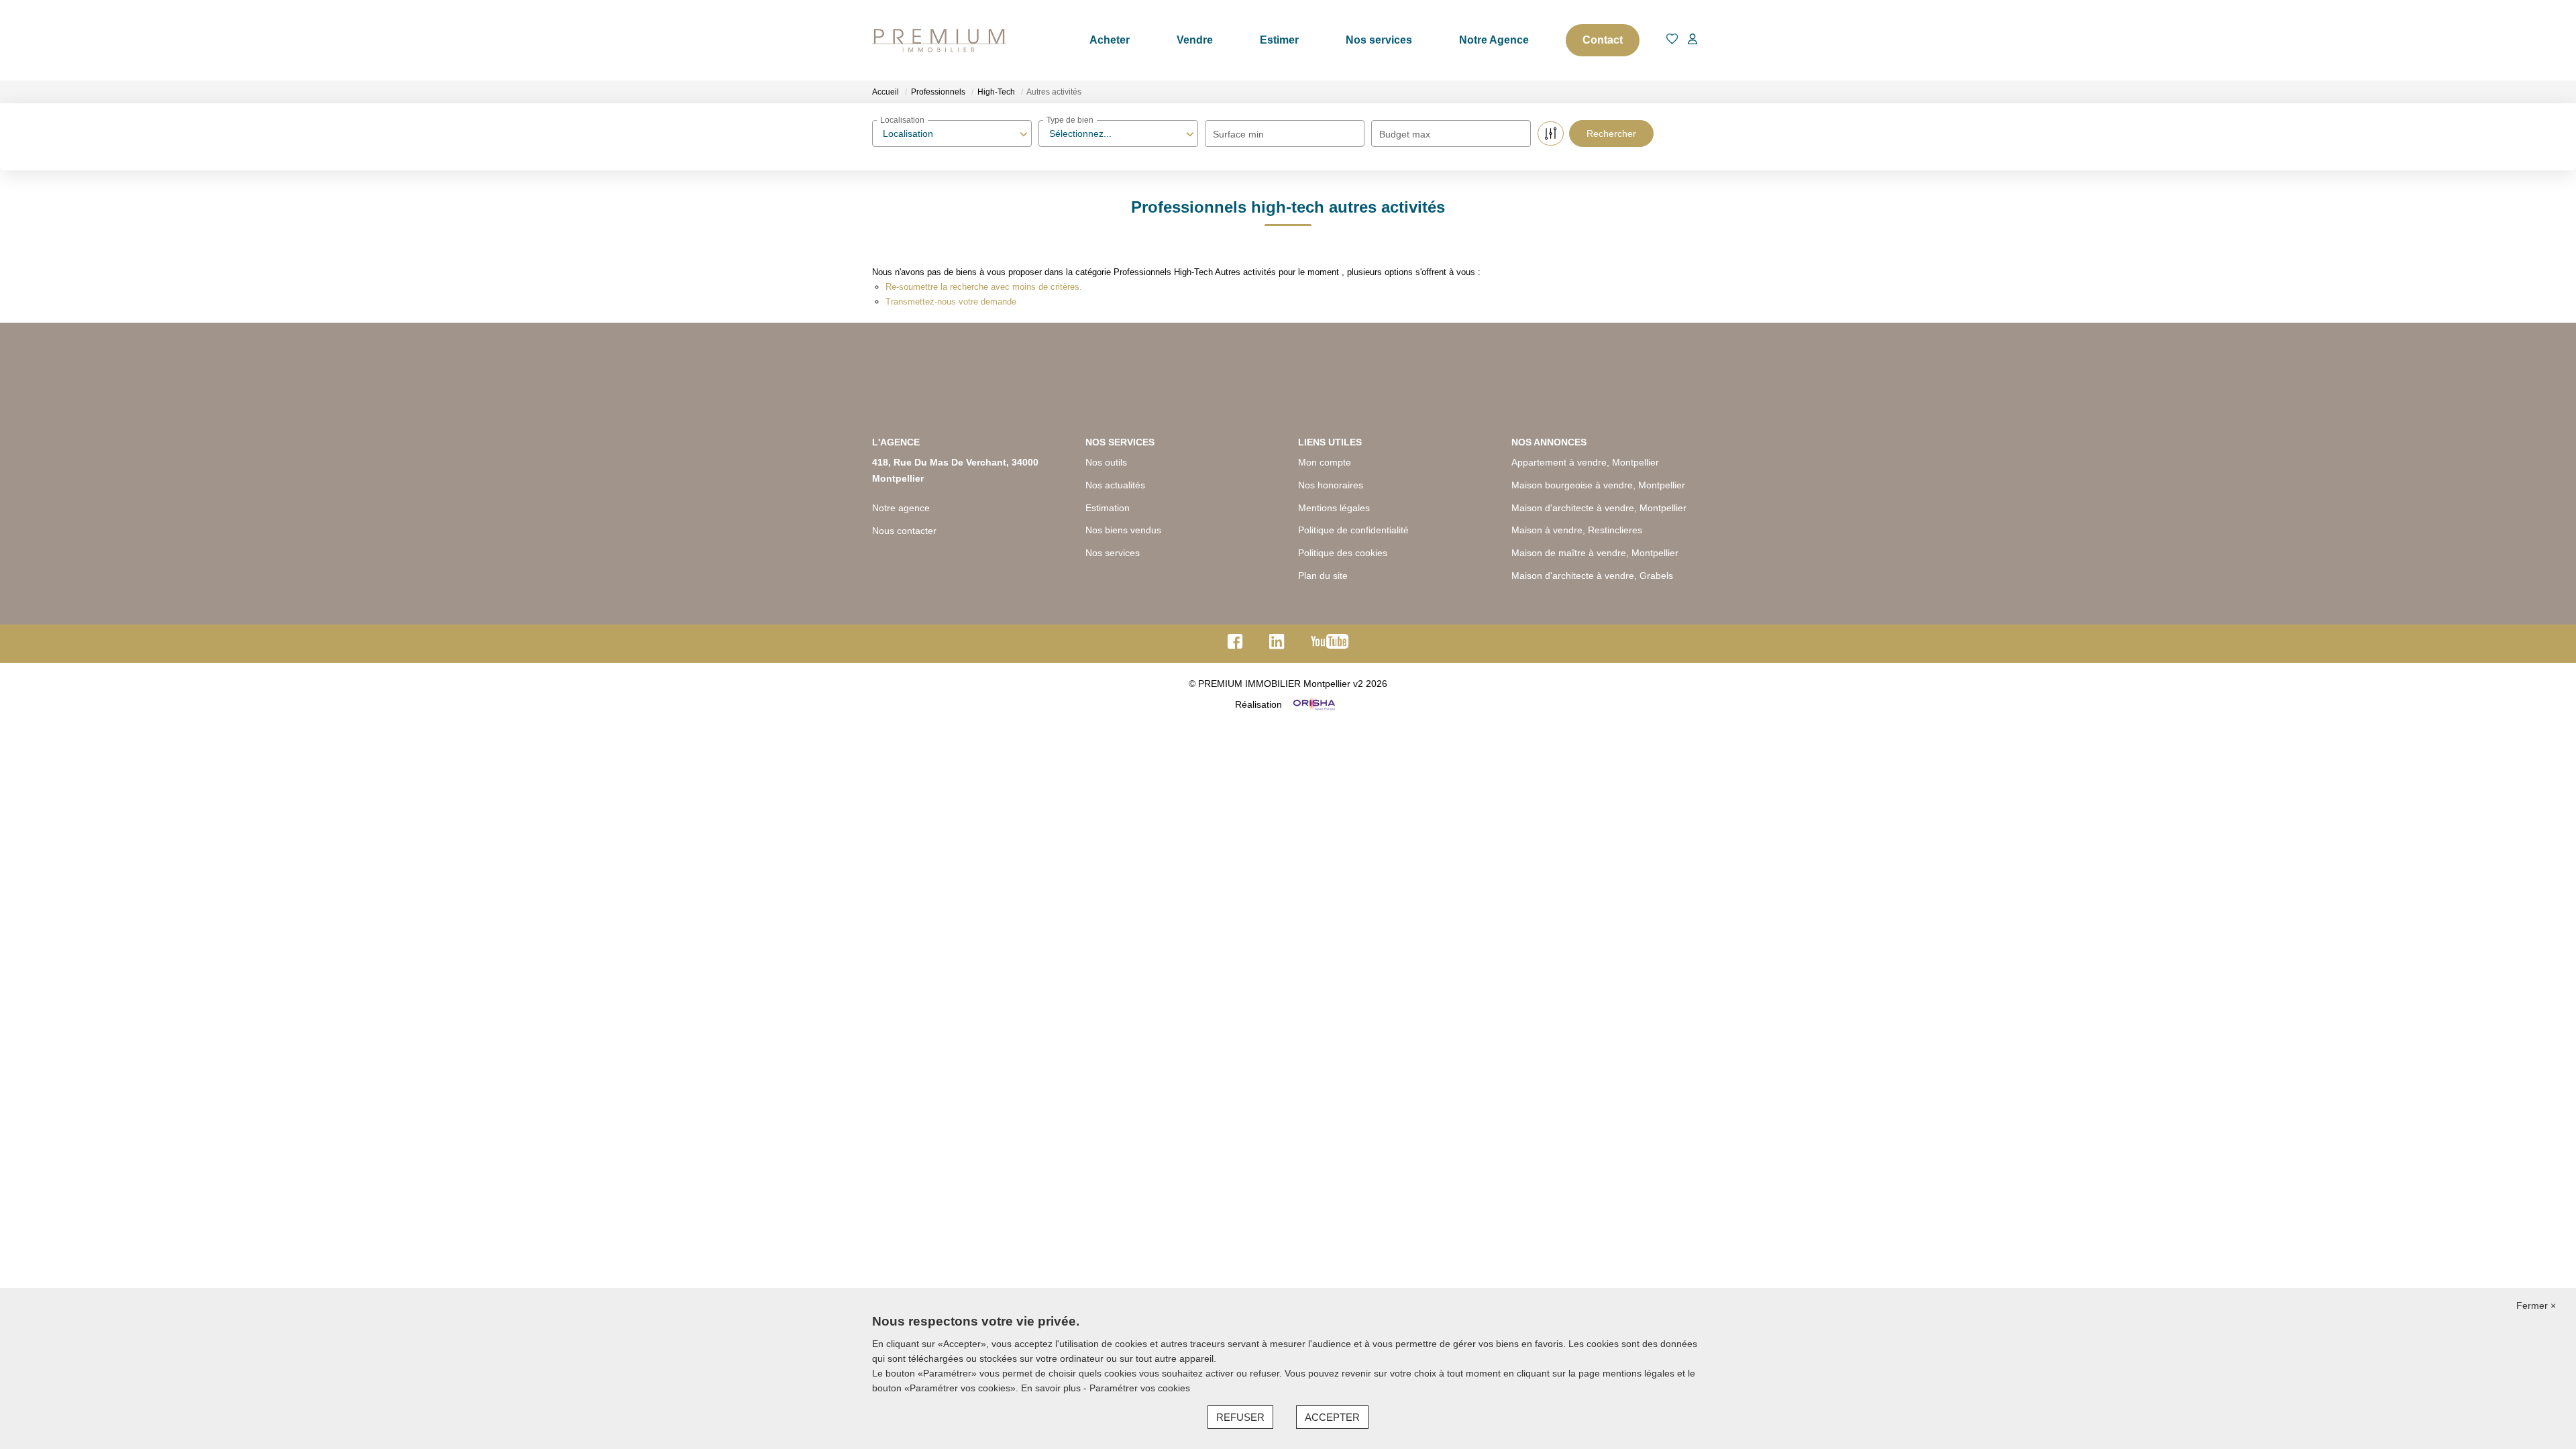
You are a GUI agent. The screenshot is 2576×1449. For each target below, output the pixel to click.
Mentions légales (1334, 508)
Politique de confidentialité (1353, 530)
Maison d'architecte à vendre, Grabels (1592, 576)
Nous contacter (904, 531)
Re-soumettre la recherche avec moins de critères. (984, 287)
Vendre (1195, 40)
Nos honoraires (1331, 485)
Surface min (1238, 134)
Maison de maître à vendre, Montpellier (1595, 553)
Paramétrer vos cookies (1140, 1388)
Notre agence (901, 508)
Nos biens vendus (1123, 530)
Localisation (902, 120)
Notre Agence (1494, 40)
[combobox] (952, 133)
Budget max (1405, 134)
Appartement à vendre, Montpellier (1585, 462)
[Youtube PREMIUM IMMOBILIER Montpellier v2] (1330, 645)
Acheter (1110, 40)
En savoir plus (1052, 1388)
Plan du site (1323, 576)
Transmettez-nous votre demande (951, 302)
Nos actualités (1115, 485)
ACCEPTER (1332, 1417)
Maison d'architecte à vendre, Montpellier (1599, 508)
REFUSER (1240, 1417)
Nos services (1379, 40)
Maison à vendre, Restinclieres (1577, 530)
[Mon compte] (1693, 40)
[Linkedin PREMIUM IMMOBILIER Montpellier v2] (1277, 645)
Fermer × (2536, 1305)
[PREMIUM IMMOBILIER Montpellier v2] (939, 40)
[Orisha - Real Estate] (1313, 704)
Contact (1603, 40)
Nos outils (1106, 462)
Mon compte (1325, 462)
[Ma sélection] (1672, 40)
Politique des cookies (1343, 553)
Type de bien (1070, 120)
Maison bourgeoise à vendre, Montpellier (1598, 485)
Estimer (1279, 40)
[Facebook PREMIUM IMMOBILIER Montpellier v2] (1235, 645)
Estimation (1108, 508)
